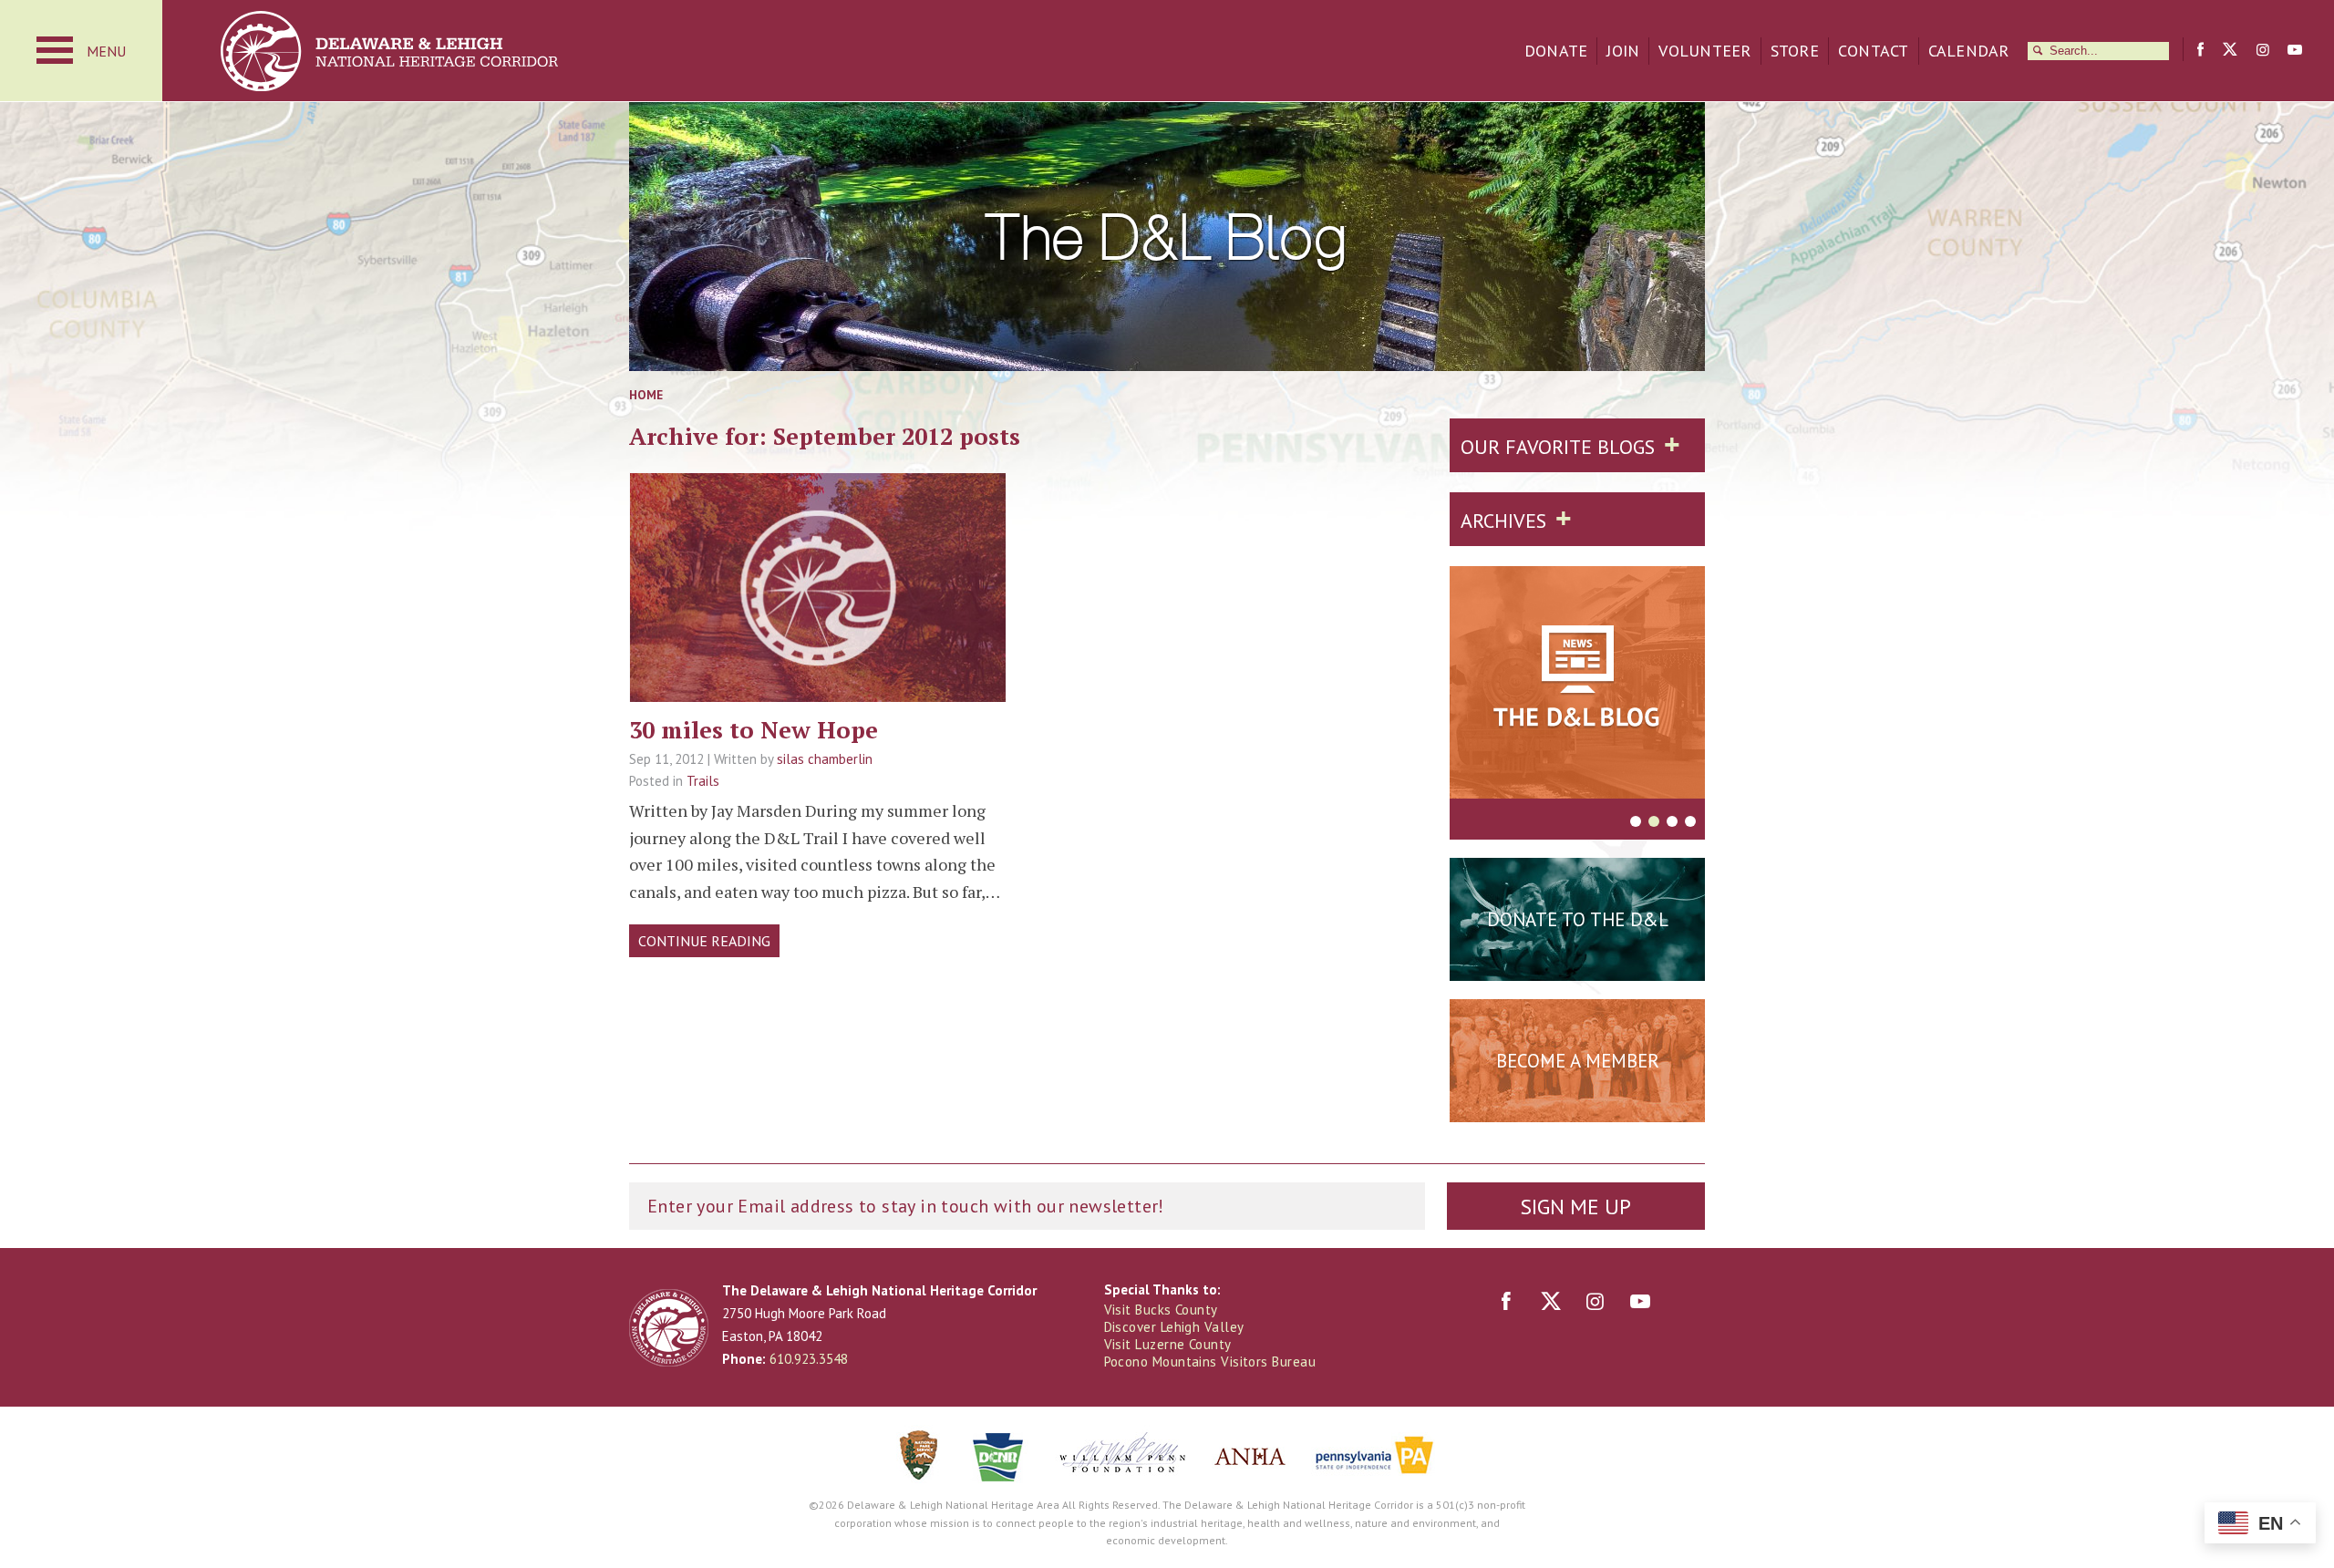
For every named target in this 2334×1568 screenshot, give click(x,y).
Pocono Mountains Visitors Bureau (1210, 1362)
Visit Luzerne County (1168, 1344)
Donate (1556, 51)
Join (1623, 51)
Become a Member (1578, 1061)
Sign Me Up (1575, 1207)
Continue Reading (704, 941)
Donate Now (1577, 965)
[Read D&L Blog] (1577, 686)
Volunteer (1704, 51)
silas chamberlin (825, 759)
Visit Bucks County (1161, 1310)
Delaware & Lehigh (669, 1328)
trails (818, 645)
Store (1795, 51)
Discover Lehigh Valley (1174, 1327)
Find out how (1578, 1106)
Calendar (1969, 51)
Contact (1874, 51)
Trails (703, 781)
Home (646, 395)
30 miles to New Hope (754, 729)
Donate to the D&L (1578, 919)
